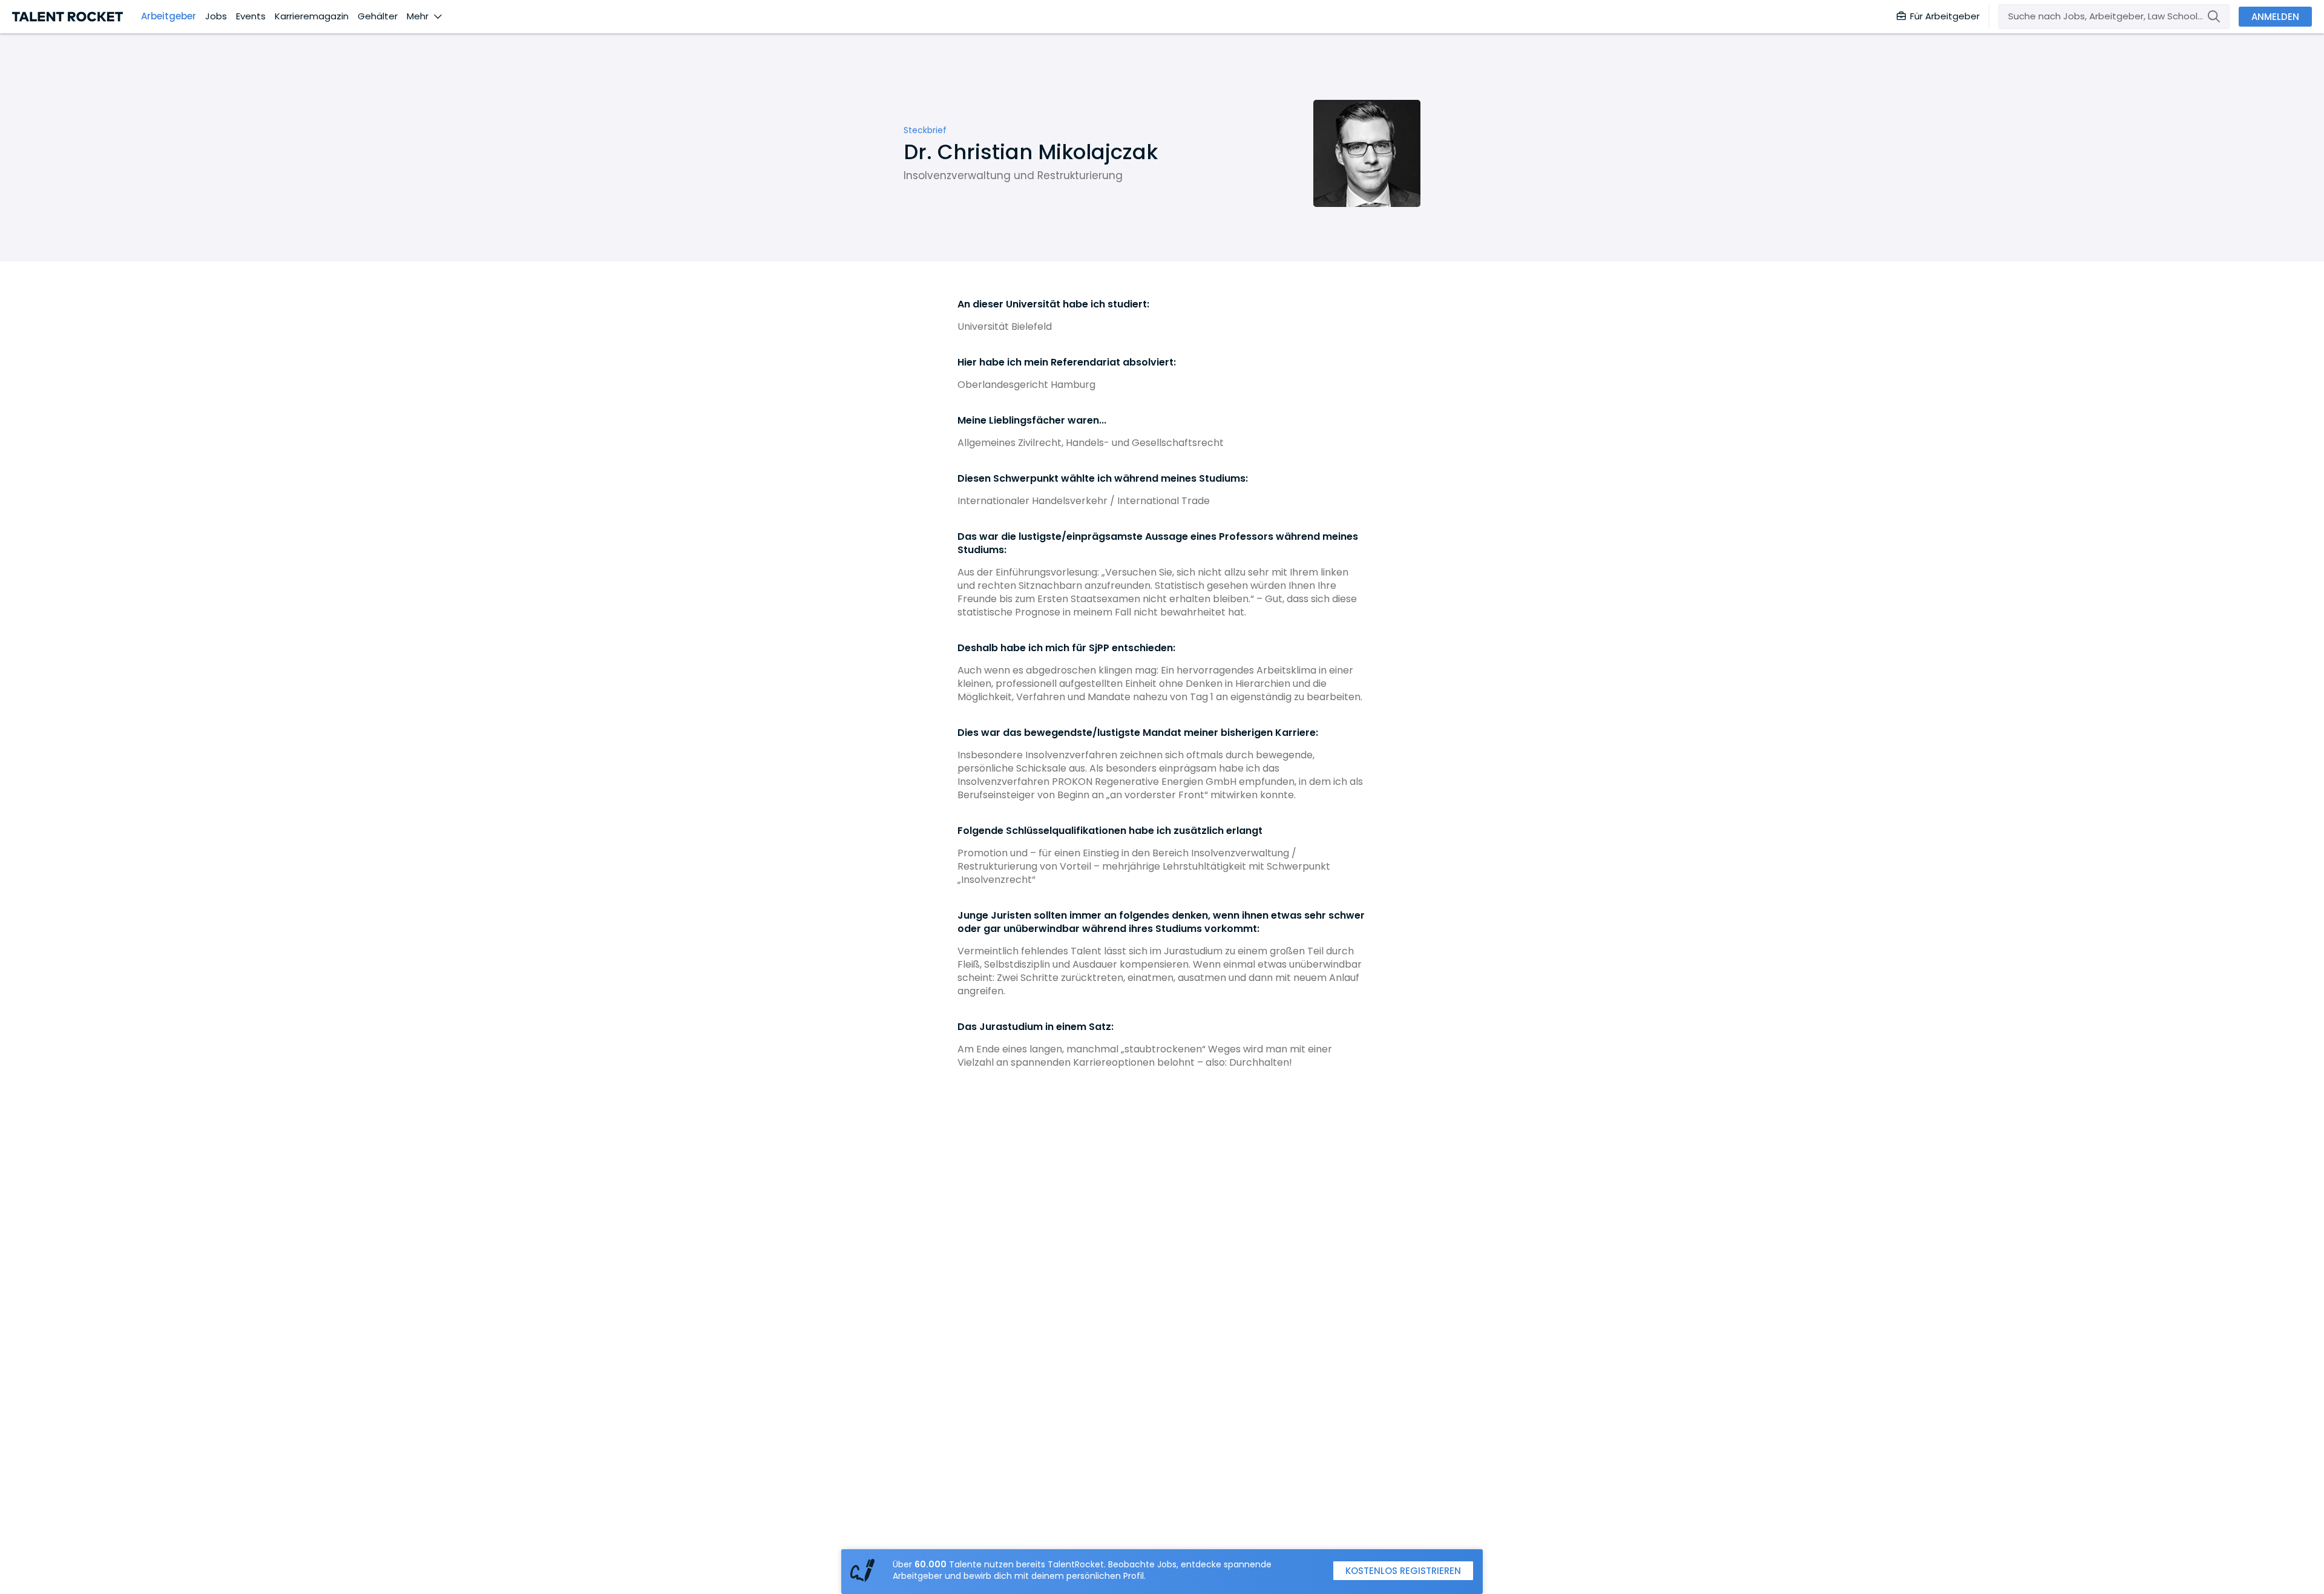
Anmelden (2275, 17)
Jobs (216, 16)
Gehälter (378, 16)
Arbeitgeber (169, 16)
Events (251, 16)
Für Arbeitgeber (1945, 16)
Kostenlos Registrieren (1403, 1571)
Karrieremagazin (312, 16)
